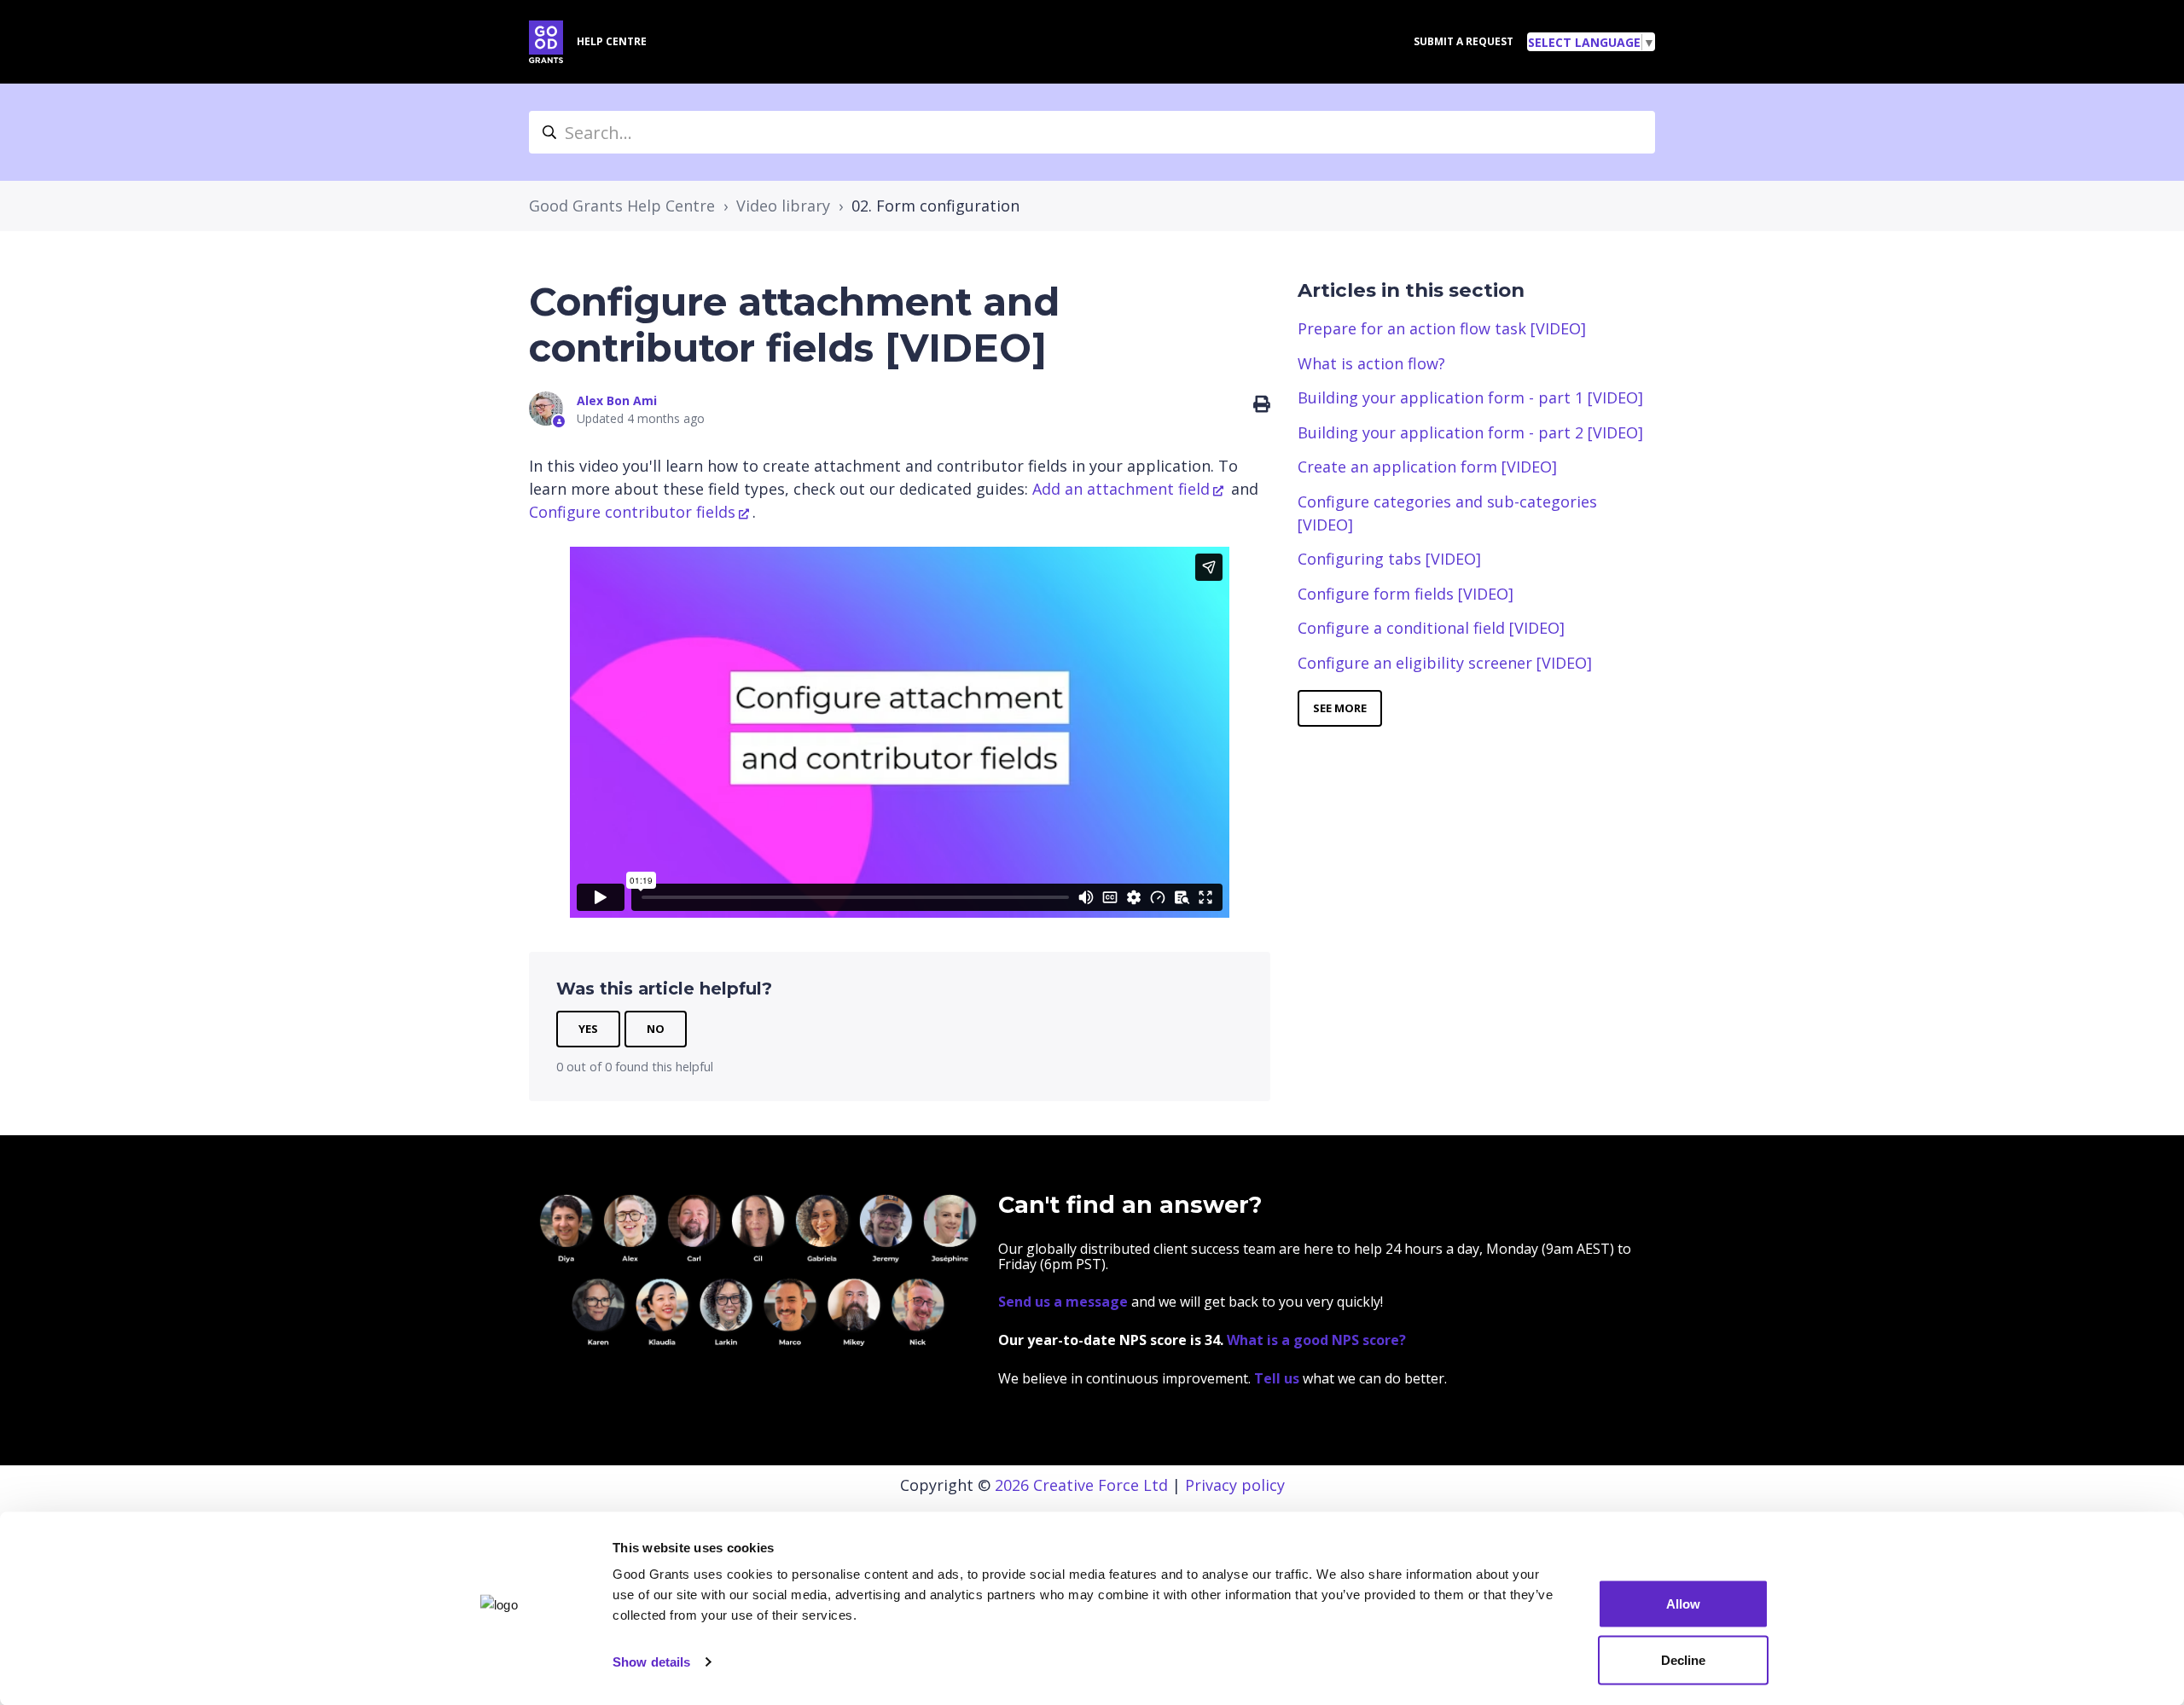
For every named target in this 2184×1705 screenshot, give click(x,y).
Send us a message (1063, 1302)
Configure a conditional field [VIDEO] (1431, 628)
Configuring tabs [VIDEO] (1389, 559)
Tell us (1278, 1378)
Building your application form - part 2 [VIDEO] (1470, 432)
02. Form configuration (935, 206)
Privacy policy (1235, 1485)
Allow (1683, 1604)
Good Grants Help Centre (622, 206)
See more (1340, 708)
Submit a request (1464, 41)
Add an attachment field (1121, 489)
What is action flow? (1371, 363)
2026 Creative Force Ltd (1081, 1485)
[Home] (546, 42)
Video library (783, 206)
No (656, 1029)
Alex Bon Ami (617, 400)
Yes (588, 1029)
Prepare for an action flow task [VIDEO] (1442, 328)
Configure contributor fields (632, 512)
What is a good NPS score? (1316, 1340)
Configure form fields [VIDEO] (1406, 594)
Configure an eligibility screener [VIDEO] (1445, 663)
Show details (651, 1662)
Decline (1683, 1659)
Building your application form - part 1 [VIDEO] (1470, 397)
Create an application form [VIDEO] (1427, 467)
